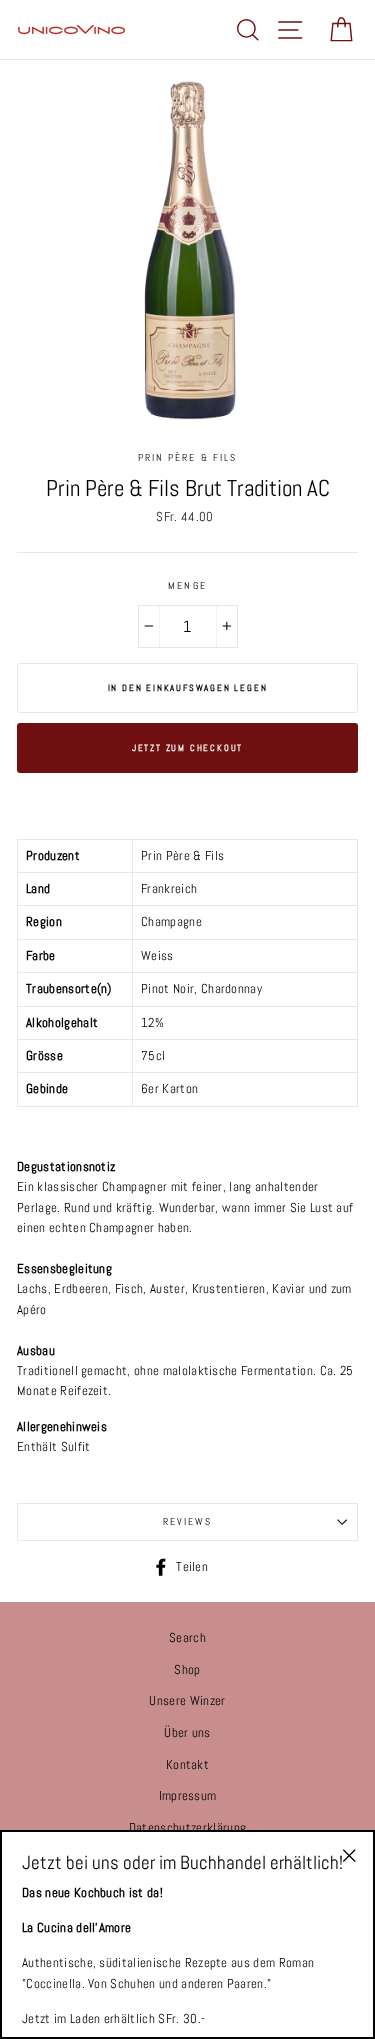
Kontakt (187, 1765)
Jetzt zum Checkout (187, 748)
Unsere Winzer (187, 1701)
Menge (187, 585)
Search (187, 1638)
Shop (187, 1670)
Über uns (187, 1733)
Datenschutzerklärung (187, 1828)
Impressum (188, 1796)
